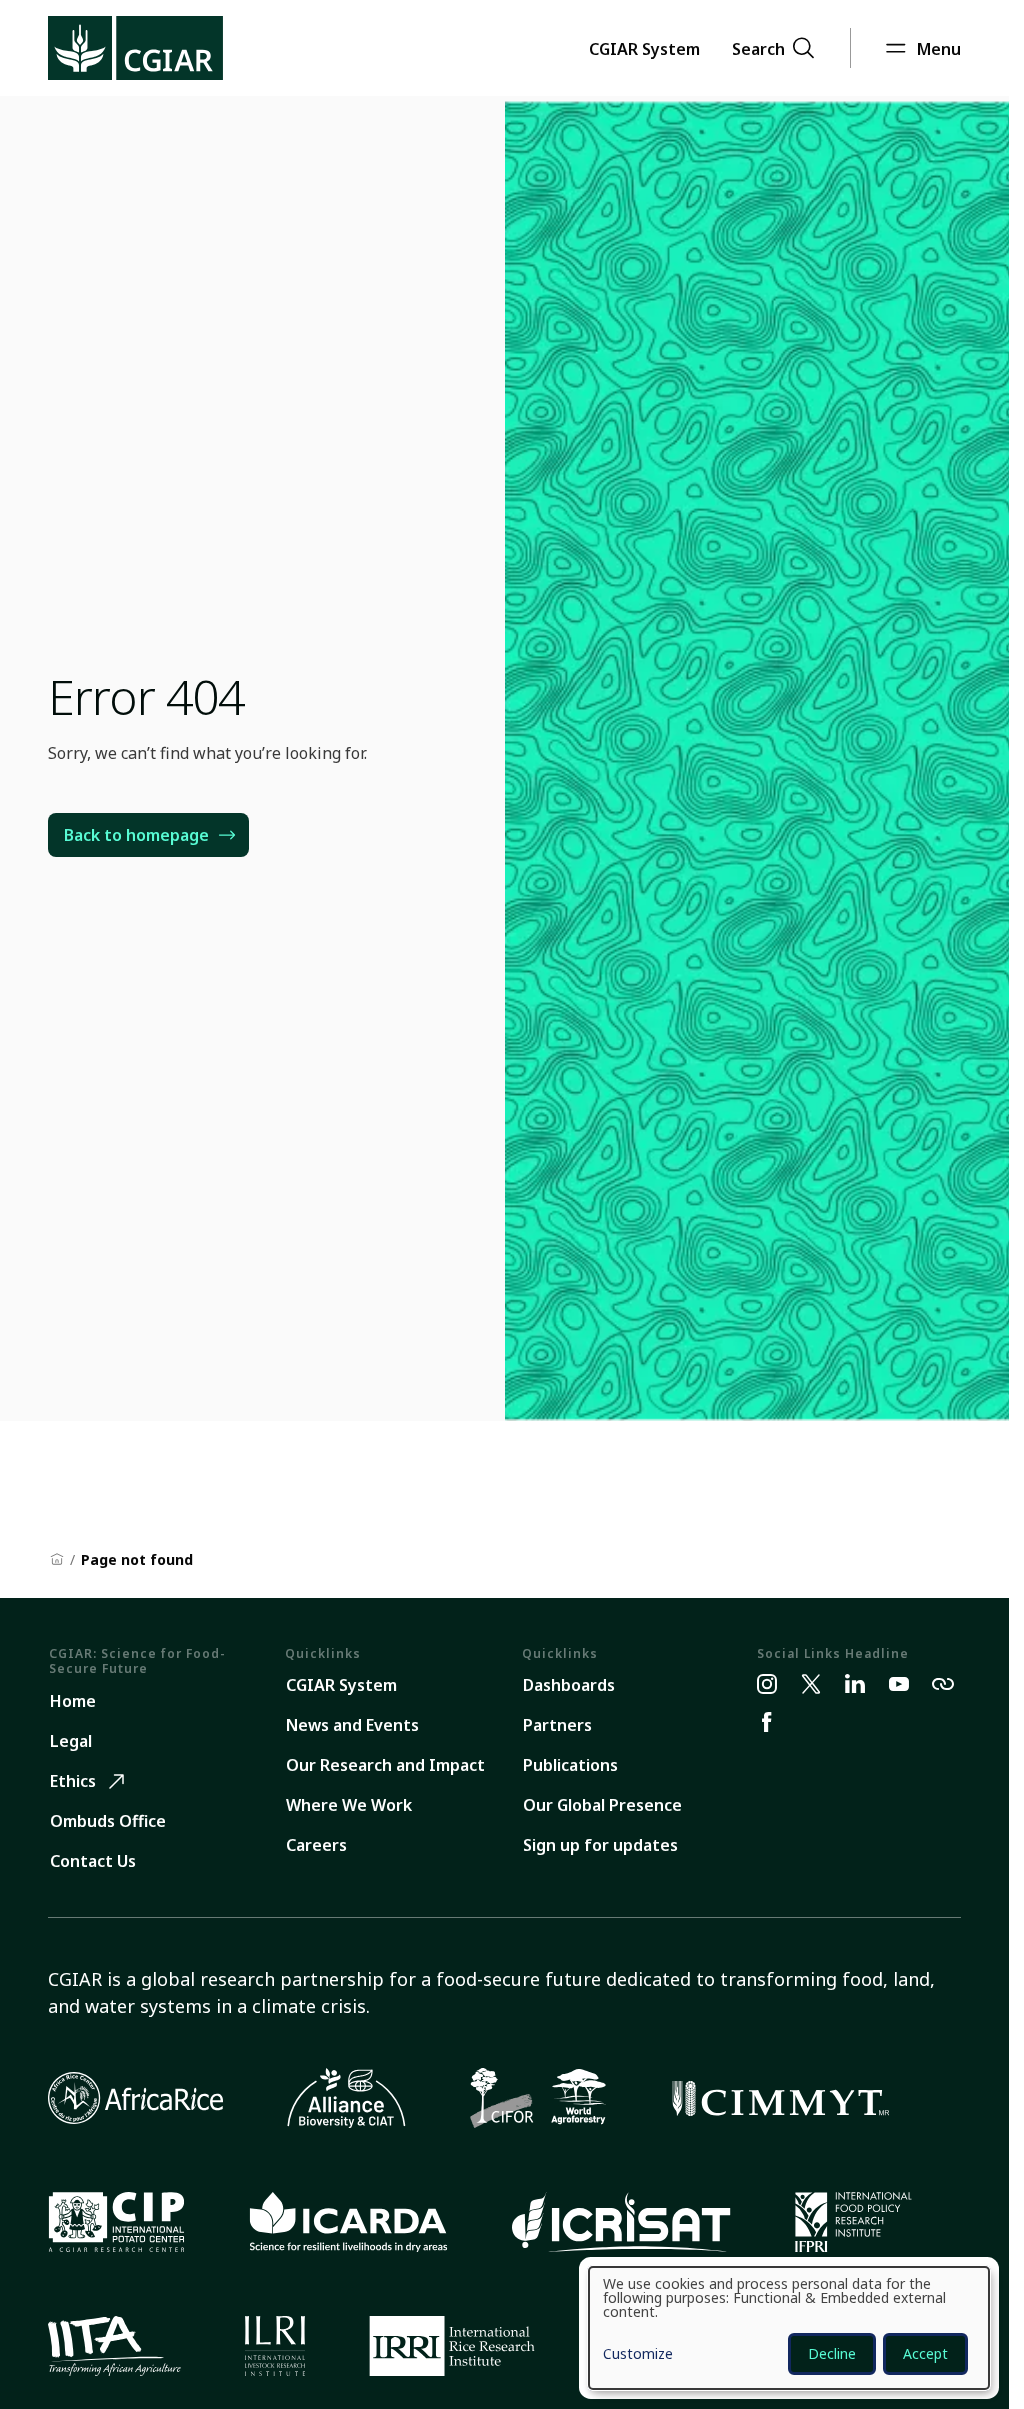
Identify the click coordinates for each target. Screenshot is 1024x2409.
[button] (644, 48)
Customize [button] (638, 2355)
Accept (925, 2353)
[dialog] (789, 2328)
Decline (832, 2353)
